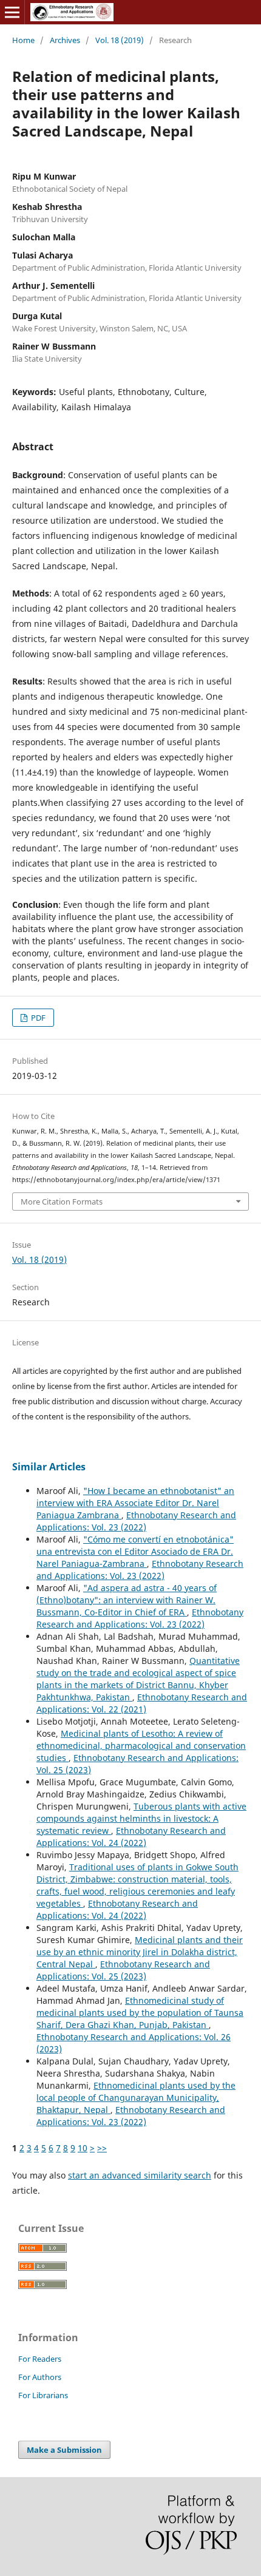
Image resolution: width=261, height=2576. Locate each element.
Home (23, 40)
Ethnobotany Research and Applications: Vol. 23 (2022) (136, 1521)
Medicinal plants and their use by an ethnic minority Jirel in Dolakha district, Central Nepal (140, 1952)
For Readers (40, 2359)
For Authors (40, 2377)
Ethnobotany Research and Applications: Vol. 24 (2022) (131, 1837)
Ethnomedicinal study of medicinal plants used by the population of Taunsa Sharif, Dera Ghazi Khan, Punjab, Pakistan (140, 2013)
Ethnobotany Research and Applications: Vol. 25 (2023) (123, 1970)
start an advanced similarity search (140, 2175)
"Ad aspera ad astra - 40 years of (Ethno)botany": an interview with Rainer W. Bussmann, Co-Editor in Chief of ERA (127, 1600)
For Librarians (43, 2395)
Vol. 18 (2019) (120, 40)
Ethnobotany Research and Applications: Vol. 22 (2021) (142, 1703)
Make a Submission (64, 2450)
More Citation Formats (62, 1202)
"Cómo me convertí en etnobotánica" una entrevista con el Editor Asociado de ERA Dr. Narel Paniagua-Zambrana (135, 1551)
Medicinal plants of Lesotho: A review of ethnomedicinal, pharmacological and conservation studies (141, 1746)
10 (83, 2148)
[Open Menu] (12, 12)
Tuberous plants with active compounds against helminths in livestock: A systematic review (141, 1818)
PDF (37, 1018)
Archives (65, 40)
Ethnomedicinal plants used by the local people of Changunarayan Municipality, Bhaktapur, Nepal (136, 2098)
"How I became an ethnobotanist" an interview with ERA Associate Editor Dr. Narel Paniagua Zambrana (135, 1503)
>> (102, 2148)
